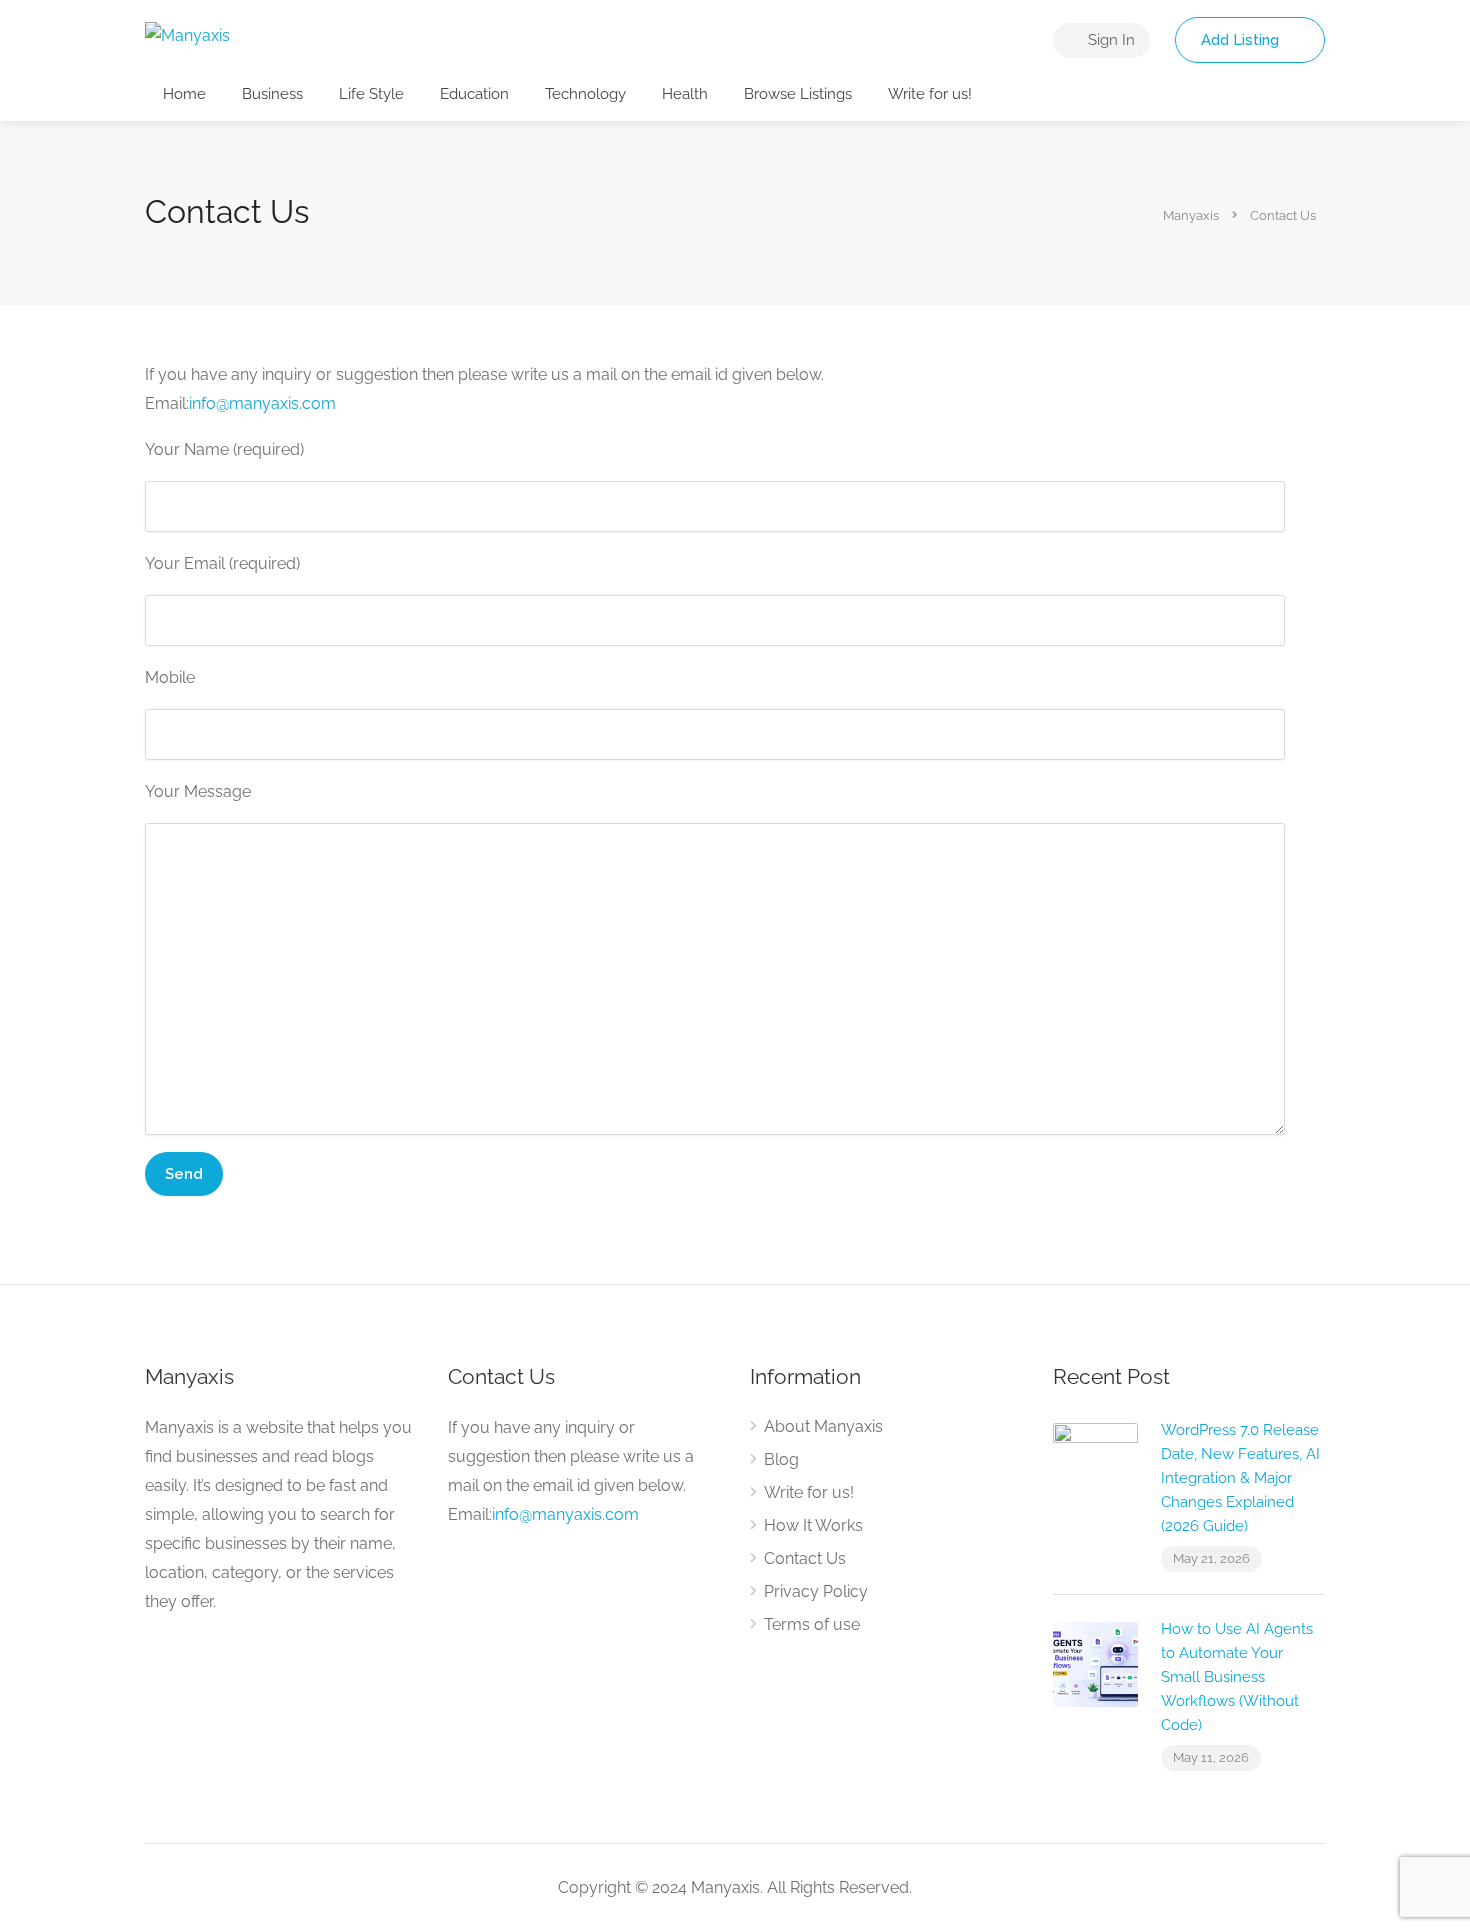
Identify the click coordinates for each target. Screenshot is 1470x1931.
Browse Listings (798, 94)
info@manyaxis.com (262, 403)
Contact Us (805, 1558)
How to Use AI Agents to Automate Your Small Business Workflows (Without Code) (1237, 1677)
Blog (781, 1459)
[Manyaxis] (187, 34)
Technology (585, 94)
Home (184, 94)
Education (474, 94)
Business (272, 94)
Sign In (1109, 40)
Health (685, 94)
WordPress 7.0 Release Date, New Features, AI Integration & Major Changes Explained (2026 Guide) (1240, 1478)
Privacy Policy (816, 1591)
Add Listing (1242, 40)
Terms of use (812, 1624)
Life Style (371, 94)
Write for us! (930, 94)
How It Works (813, 1525)
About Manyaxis (823, 1426)
